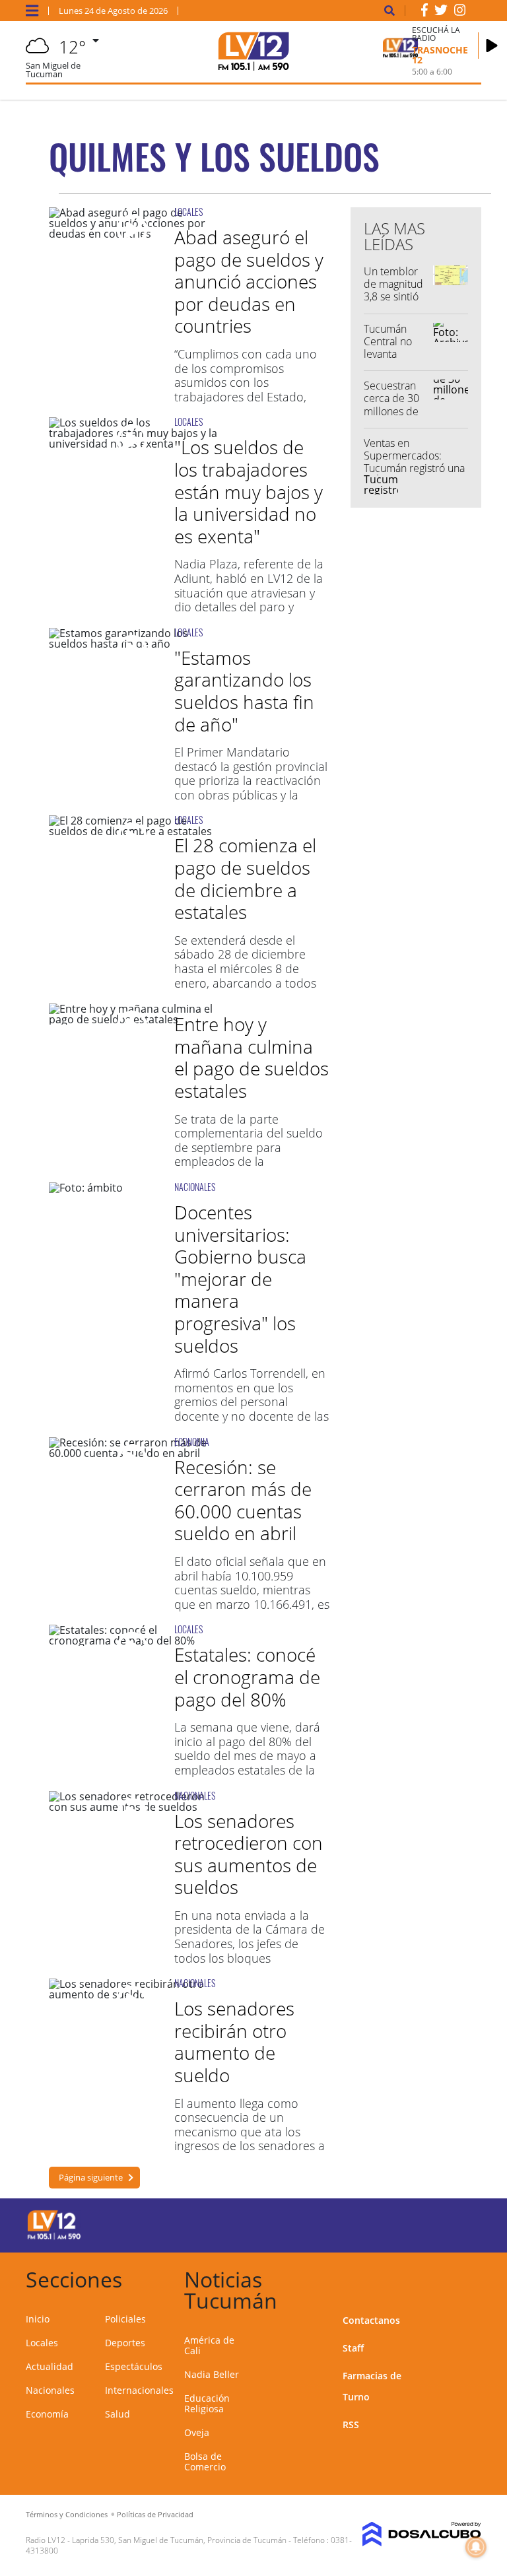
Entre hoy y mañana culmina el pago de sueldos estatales (252, 1057)
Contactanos (371, 2320)
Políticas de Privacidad (155, 2514)
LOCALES (188, 212)
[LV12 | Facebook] (424, 13)
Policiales (125, 2319)
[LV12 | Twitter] (441, 13)
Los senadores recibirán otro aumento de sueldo (234, 2042)
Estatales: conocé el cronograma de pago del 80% (247, 1677)
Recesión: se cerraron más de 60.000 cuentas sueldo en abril (243, 1500)
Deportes (125, 2343)
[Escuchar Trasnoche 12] (492, 46)
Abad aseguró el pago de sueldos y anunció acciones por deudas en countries (249, 281)
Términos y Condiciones (67, 2514)
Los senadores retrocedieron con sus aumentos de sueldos (249, 1854)
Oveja (197, 2432)
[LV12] (54, 2237)
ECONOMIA (192, 1441)
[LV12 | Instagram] (460, 13)
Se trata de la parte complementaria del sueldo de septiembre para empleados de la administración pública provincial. (249, 1155)
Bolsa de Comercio (205, 2461)
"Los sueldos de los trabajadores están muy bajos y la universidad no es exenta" (249, 491)
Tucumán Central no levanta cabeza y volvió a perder (388, 360)
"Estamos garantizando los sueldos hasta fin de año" (244, 691)
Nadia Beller (212, 2374)
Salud (118, 2414)
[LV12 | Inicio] (466, 2277)
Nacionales (50, 2390)
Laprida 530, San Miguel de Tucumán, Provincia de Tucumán (179, 2540)
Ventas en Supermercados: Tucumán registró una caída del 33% (414, 462)
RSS (351, 2424)
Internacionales (139, 2390)
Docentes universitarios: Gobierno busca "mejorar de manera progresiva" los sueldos (240, 1279)
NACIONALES (195, 1187)
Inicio (38, 2319)
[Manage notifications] (476, 2547)
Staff (353, 2348)
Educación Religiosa (207, 2403)
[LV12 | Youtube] (458, 2223)
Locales (42, 2343)
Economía (47, 2414)
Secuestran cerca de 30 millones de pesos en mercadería (391, 411)
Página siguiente (91, 2177)
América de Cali (209, 2345)
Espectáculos (134, 2366)
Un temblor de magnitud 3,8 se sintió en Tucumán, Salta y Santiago (393, 303)
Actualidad (50, 2366)
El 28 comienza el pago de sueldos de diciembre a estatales (245, 878)
